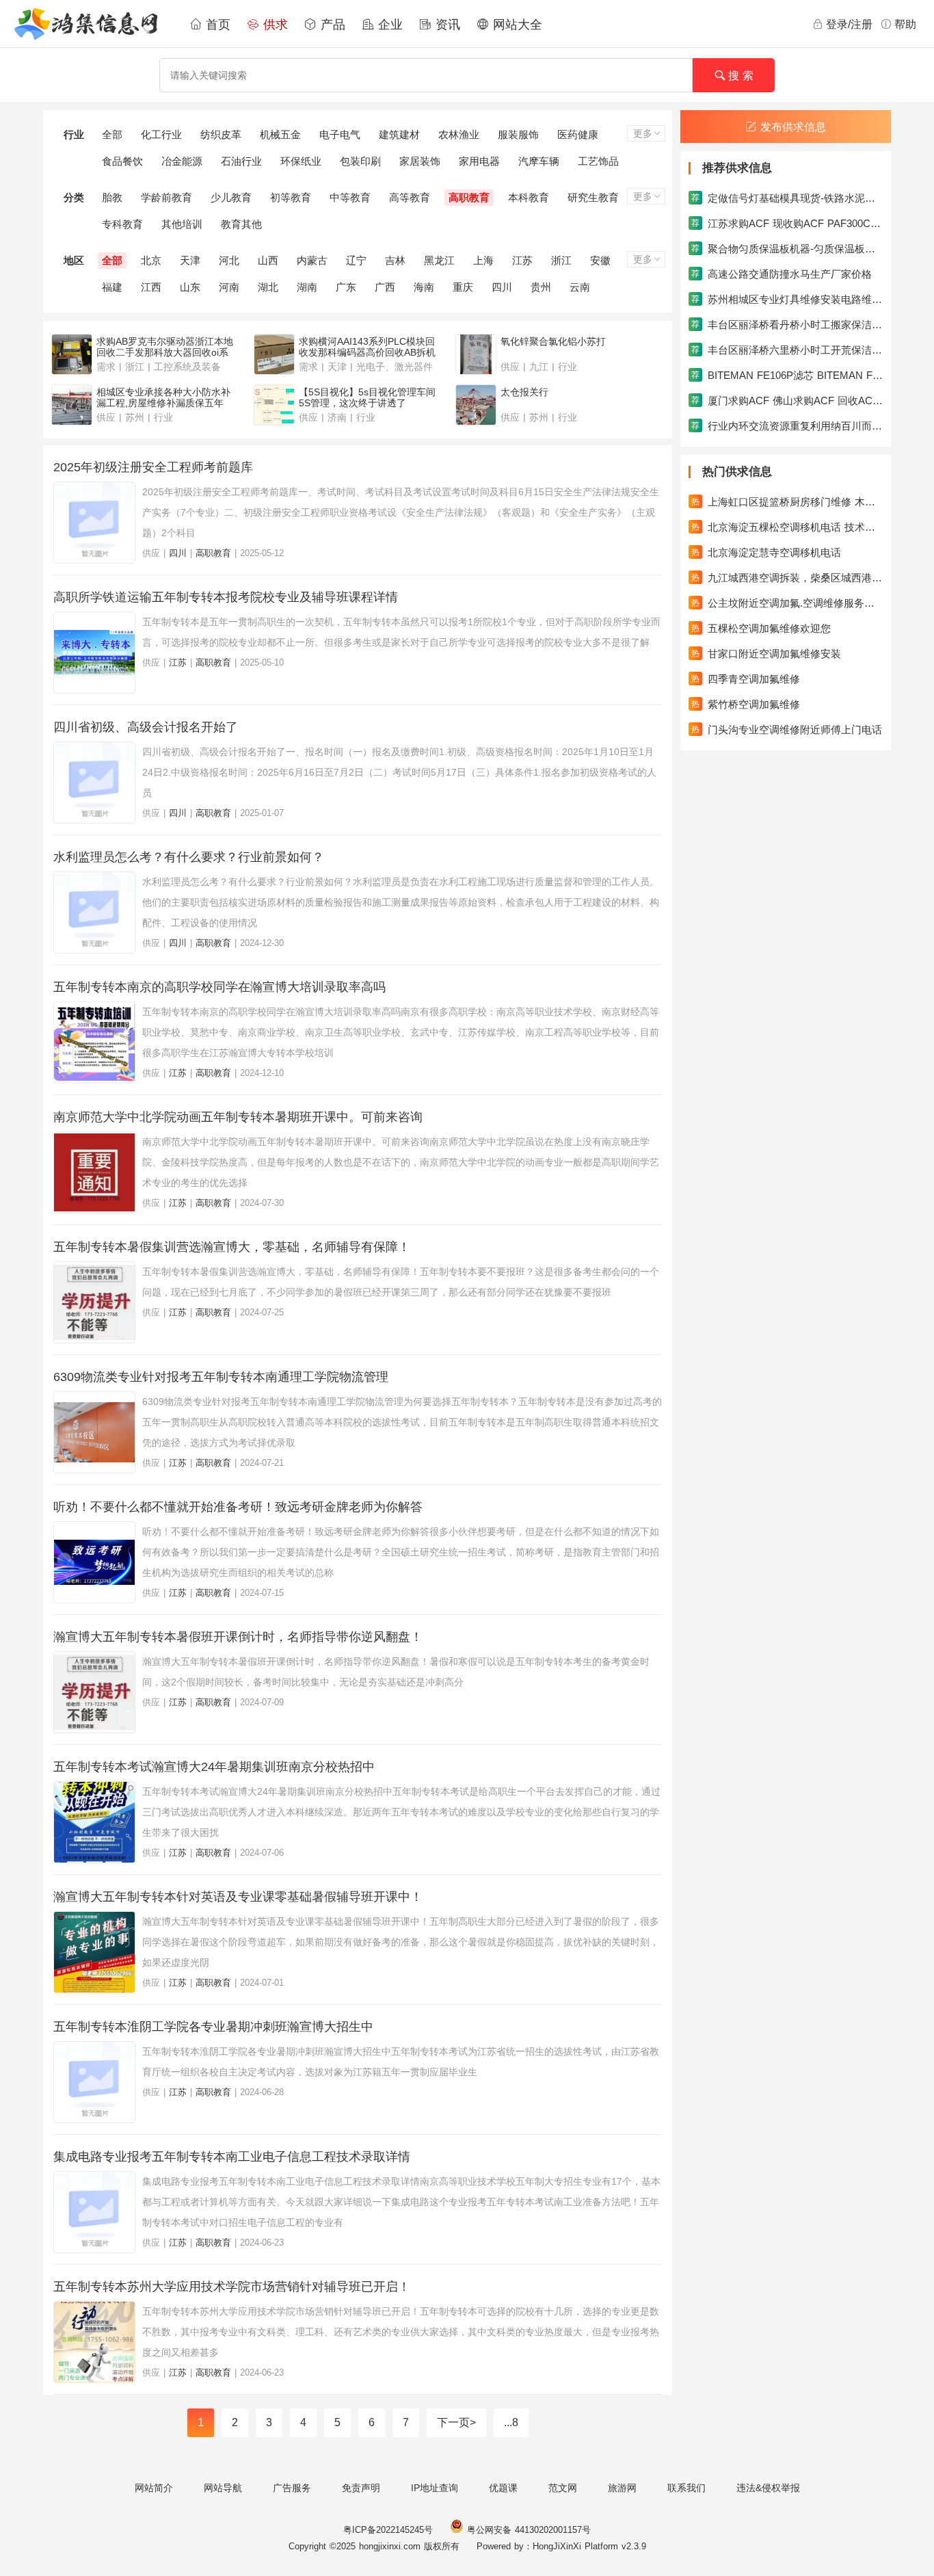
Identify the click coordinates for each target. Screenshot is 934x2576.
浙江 (561, 260)
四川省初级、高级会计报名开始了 (146, 727)
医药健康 (578, 134)
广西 (385, 287)
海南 (424, 287)
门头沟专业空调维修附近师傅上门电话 (787, 730)
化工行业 (161, 134)
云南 (580, 287)
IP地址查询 (435, 2488)
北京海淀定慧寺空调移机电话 (766, 552)
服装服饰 (518, 134)
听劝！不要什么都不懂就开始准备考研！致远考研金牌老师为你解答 (238, 1507)
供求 (273, 25)
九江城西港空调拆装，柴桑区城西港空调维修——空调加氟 (787, 578)
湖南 (307, 287)
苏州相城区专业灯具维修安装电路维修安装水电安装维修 (787, 299)
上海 (483, 260)
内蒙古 (312, 260)
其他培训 (182, 224)
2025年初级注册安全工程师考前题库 (153, 467)
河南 (229, 287)
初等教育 (291, 197)
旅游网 (622, 2488)
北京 (151, 260)
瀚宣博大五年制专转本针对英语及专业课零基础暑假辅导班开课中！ (238, 1897)
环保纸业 (301, 161)
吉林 (395, 260)
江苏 (522, 260)
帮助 (905, 24)
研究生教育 (593, 197)
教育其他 (241, 224)
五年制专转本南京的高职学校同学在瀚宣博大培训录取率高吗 (219, 987)
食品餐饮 (122, 161)
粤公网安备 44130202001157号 (527, 2530)
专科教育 (122, 224)
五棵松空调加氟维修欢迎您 (761, 628)
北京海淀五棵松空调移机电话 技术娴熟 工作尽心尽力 (787, 527)
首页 (216, 25)
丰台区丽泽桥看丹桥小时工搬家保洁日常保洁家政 (787, 325)
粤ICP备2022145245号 (388, 2530)
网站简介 (154, 2488)
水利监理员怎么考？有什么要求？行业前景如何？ (189, 857)
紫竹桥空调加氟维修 (746, 704)
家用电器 (479, 161)
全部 (112, 134)
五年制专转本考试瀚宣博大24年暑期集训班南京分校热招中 (214, 1767)
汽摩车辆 (539, 161)
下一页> (456, 2422)
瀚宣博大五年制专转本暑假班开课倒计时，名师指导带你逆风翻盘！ (238, 1637)
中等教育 (350, 197)
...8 (511, 2422)
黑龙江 (439, 260)
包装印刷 (360, 161)
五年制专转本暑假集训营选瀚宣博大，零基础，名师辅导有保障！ (232, 1247)
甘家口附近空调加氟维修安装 (766, 654)
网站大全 (516, 25)
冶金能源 (182, 161)
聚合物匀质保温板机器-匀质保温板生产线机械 (787, 249)
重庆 (463, 287)
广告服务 (292, 2488)
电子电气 (340, 134)
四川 (502, 287)
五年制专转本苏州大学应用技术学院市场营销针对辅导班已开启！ (232, 2287)
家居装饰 (420, 161)
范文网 (563, 2488)
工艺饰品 (598, 161)
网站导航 (223, 2488)
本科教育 (529, 197)
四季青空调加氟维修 (746, 679)
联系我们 (686, 2488)
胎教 (112, 197)
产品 (331, 25)
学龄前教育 (166, 197)
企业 (388, 25)
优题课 (503, 2488)
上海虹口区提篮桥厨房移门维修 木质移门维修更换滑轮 (787, 502)
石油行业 (241, 161)
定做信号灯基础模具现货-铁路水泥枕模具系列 (787, 198)
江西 (151, 287)
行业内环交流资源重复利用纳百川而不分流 (787, 426)
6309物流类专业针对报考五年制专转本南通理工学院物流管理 (221, 1377)
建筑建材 (399, 134)
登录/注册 (849, 24)
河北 (229, 260)
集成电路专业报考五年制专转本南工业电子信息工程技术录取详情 (232, 2157)
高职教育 (469, 197)
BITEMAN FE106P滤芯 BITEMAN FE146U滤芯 (787, 375)
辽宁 (356, 260)
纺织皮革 (221, 134)
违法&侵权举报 (768, 2488)
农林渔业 (459, 134)
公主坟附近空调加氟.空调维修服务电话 (787, 603)
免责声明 (361, 2488)
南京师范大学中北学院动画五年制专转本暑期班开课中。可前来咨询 (238, 1117)
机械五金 (280, 134)
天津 (190, 260)
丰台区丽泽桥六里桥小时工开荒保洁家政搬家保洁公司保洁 (787, 350)
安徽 (600, 260)
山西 (268, 260)
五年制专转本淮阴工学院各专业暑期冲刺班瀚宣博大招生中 (213, 2027)
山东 (190, 287)
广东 (346, 287)
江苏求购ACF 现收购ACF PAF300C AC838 (787, 223)
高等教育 (410, 197)
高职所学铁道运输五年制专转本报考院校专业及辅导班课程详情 (226, 597)
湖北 (268, 287)
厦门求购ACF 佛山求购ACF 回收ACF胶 (787, 400)
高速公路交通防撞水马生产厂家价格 (782, 274)
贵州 (541, 287)
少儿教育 (231, 197)
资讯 (446, 25)
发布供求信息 (793, 127)
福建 (112, 287)
